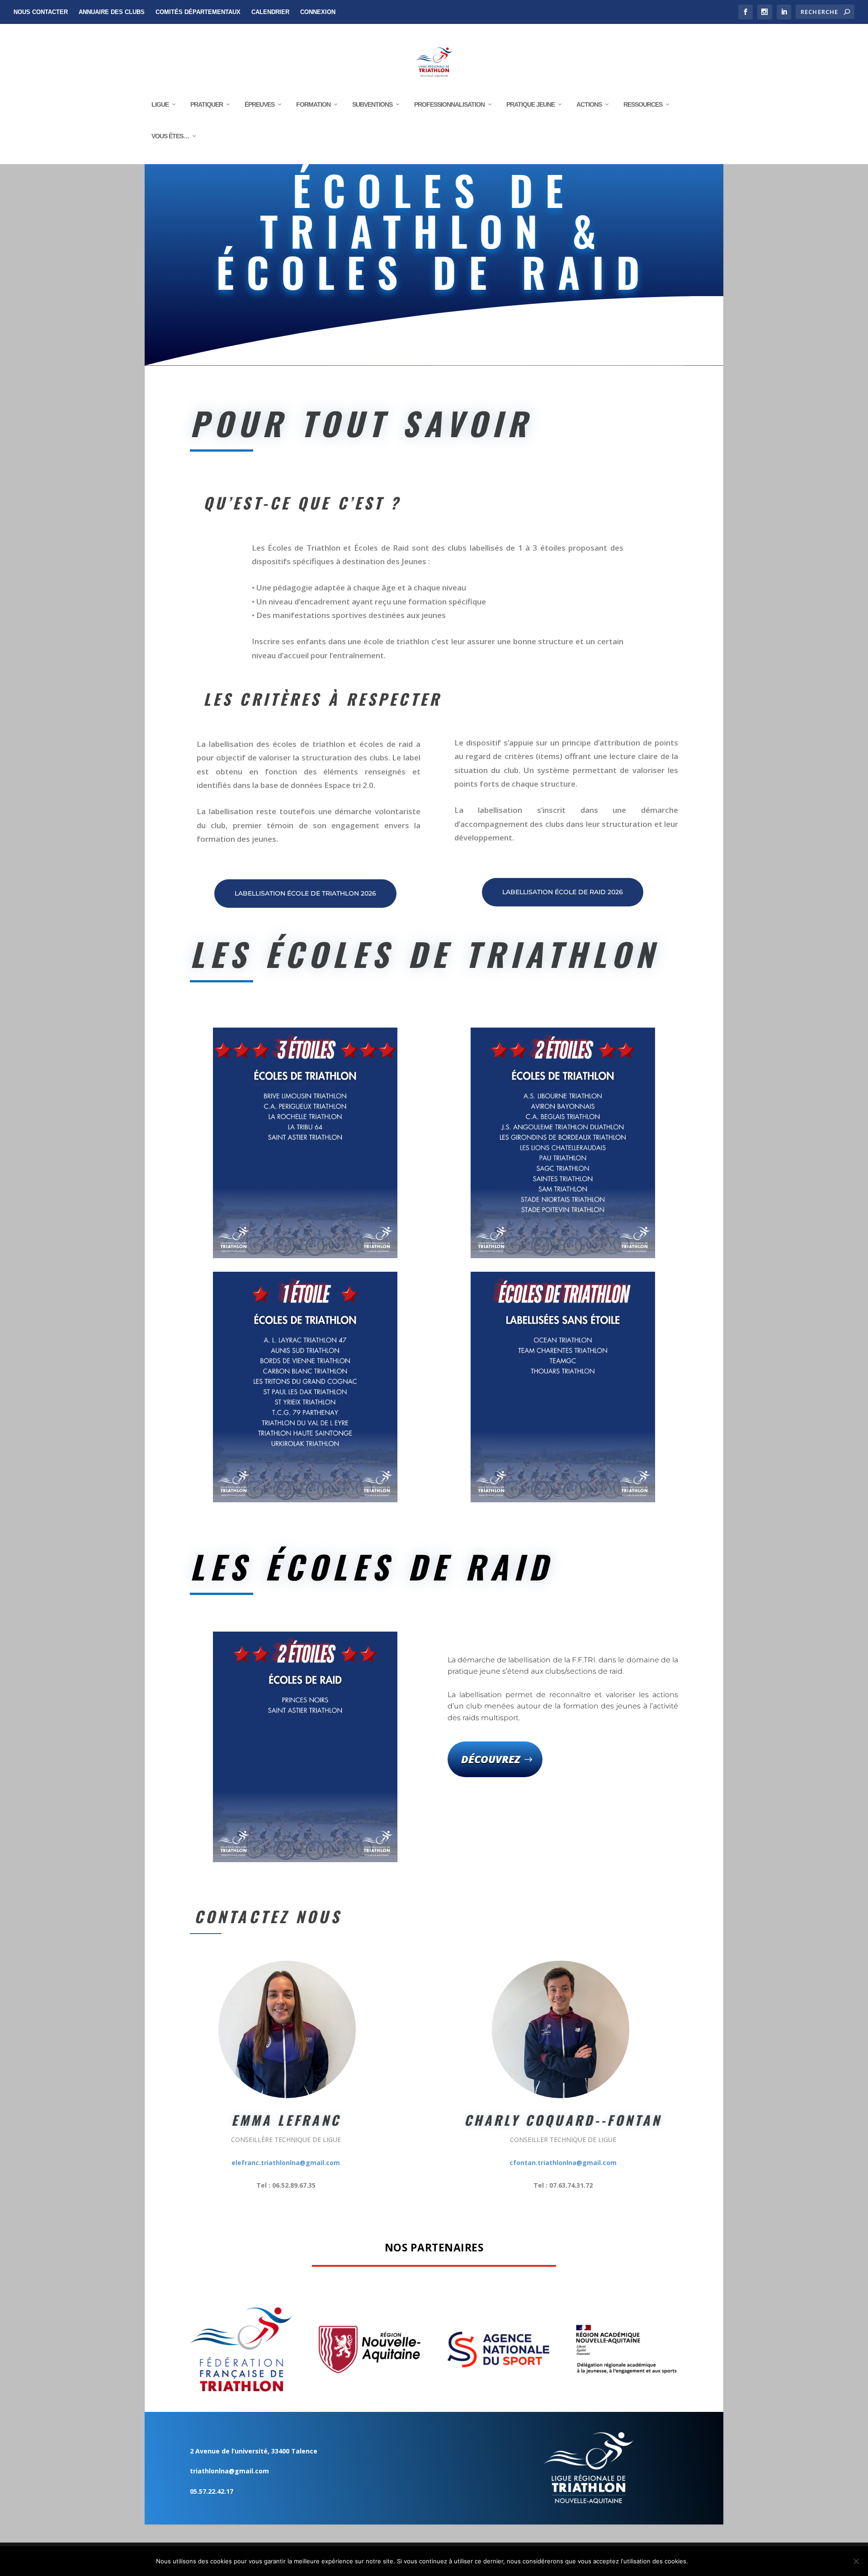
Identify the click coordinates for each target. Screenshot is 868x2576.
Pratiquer (207, 104)
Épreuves (259, 104)
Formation (313, 104)
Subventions (372, 104)
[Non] (856, 2561)
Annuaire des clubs (112, 12)
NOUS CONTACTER (41, 12)
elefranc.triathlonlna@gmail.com (286, 2163)
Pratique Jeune (531, 104)
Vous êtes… (170, 136)
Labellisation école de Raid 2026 (563, 892)
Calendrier (270, 12)
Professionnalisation (449, 104)
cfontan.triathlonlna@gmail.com (563, 2163)
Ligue (160, 104)
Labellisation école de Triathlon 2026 (305, 893)
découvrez (491, 1759)
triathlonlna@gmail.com (229, 2471)
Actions (589, 104)
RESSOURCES (643, 104)
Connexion (318, 12)
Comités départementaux (198, 12)
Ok (702, 2561)
